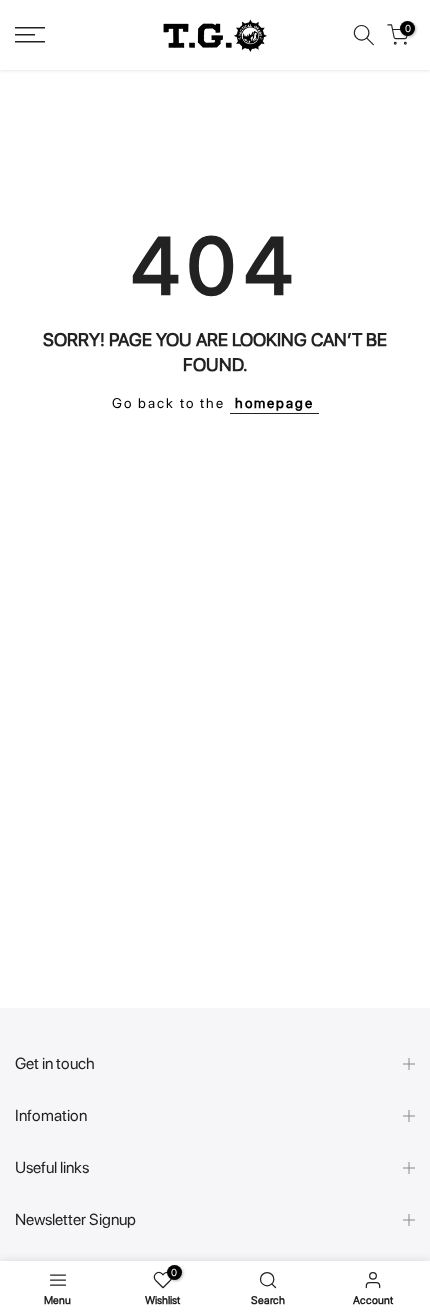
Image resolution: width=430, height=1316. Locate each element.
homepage (274, 403)
